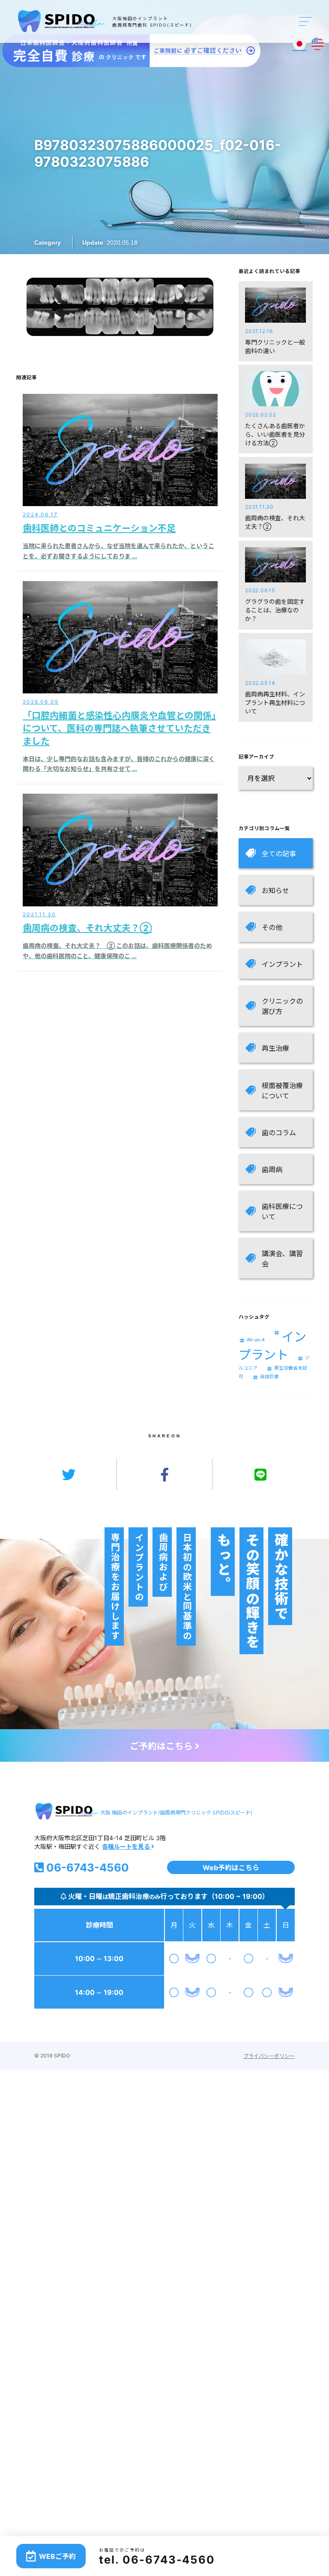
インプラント (282, 964)
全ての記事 (279, 854)
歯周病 (272, 1170)
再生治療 (275, 1048)
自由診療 (269, 1377)
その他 (272, 927)
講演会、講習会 (282, 1259)
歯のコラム (279, 1133)
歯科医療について (282, 1212)
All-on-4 (256, 1340)
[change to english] (317, 44)
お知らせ (275, 891)
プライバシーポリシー (269, 2056)
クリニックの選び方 (282, 1006)
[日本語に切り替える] (299, 44)
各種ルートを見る (127, 1846)
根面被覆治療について (282, 1091)
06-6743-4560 (86, 1867)
